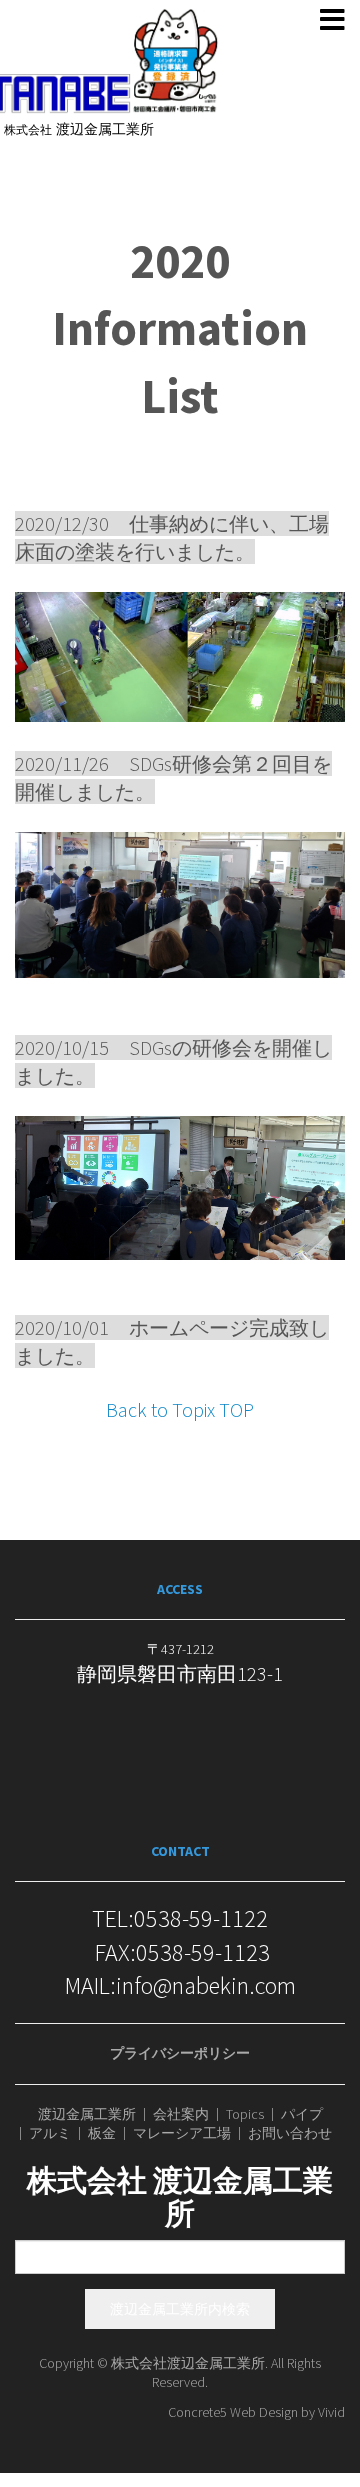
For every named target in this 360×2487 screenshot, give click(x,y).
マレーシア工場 (182, 2133)
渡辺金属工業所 (87, 2114)
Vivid (331, 2412)
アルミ (50, 2133)
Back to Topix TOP (180, 1409)
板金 (102, 2133)
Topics (245, 2114)
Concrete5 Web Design (233, 2412)
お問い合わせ (290, 2133)
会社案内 (181, 2114)
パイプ (302, 2114)
